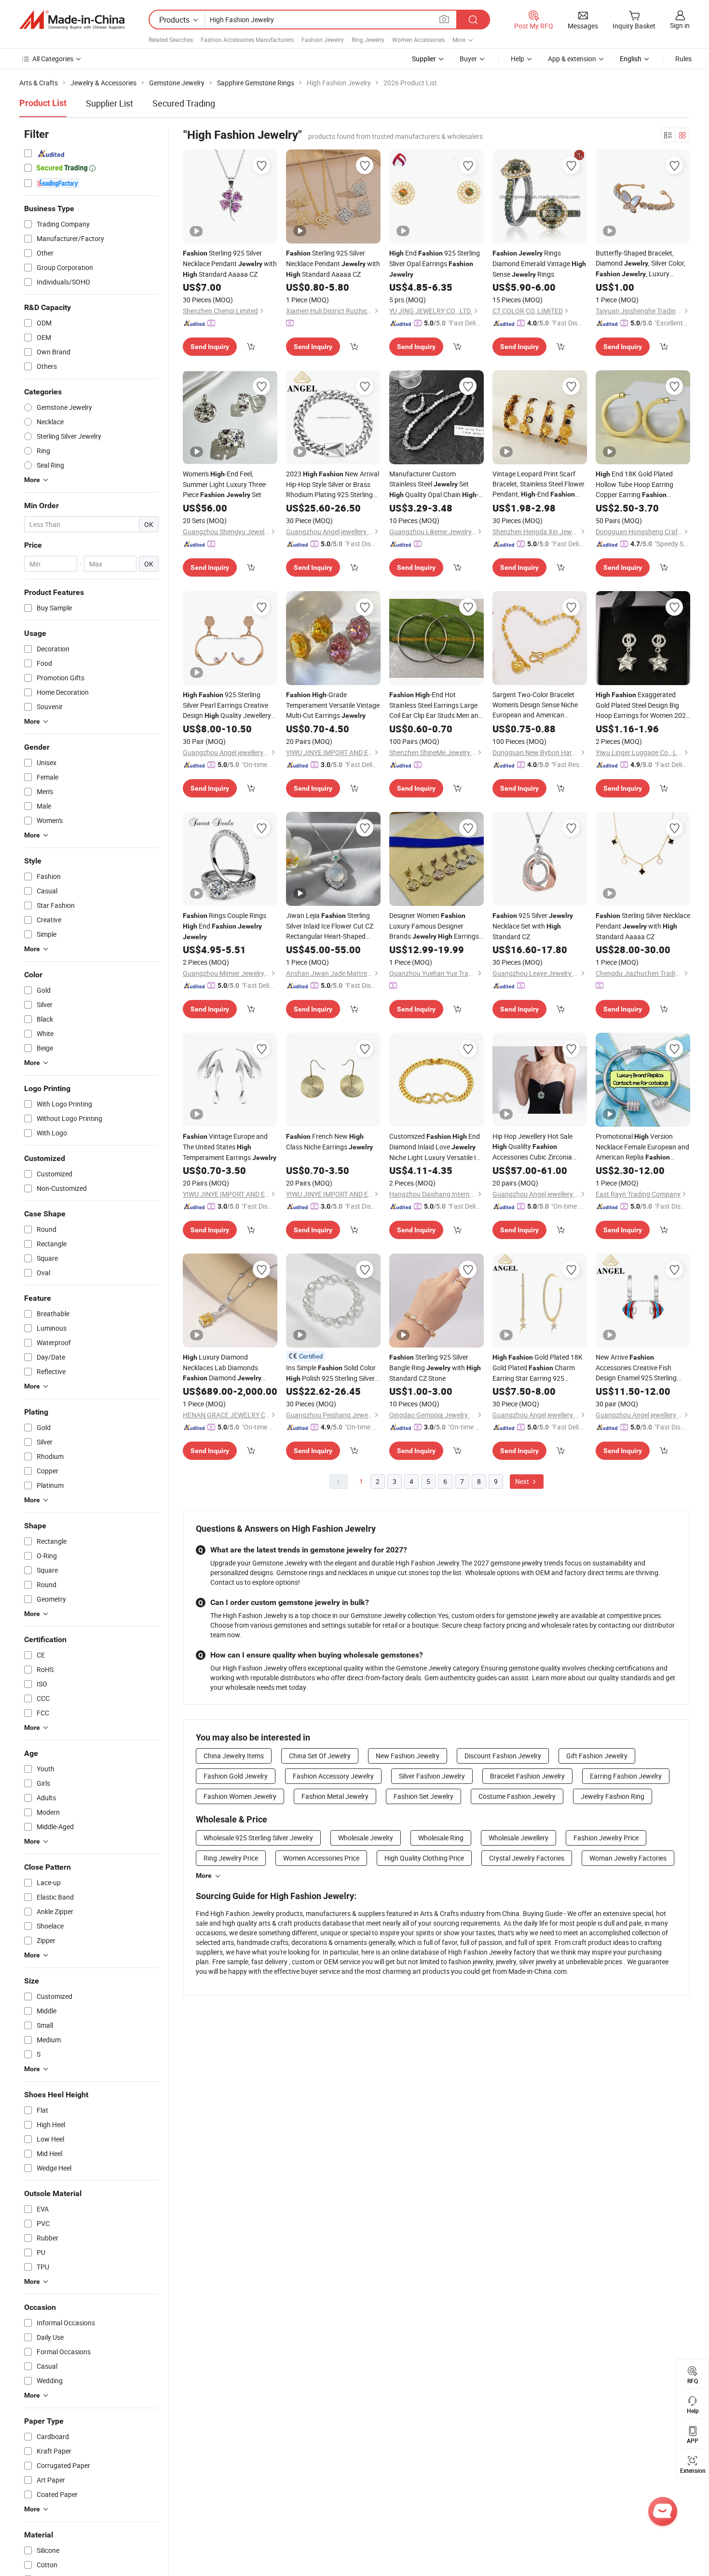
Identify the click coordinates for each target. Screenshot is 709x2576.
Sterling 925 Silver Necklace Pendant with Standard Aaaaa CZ (230, 263)
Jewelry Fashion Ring (613, 1796)
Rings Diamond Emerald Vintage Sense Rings (539, 263)
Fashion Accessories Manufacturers (247, 40)
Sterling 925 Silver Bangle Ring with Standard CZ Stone (435, 1368)
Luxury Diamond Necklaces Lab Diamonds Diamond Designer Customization (222, 1368)
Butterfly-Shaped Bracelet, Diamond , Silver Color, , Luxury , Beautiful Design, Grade (642, 264)
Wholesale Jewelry (366, 1838)
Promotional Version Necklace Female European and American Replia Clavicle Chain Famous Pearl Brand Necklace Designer (642, 1147)
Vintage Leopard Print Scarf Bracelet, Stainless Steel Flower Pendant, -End (539, 484)
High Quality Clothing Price (424, 1858)
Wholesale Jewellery (518, 1838)
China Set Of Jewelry (320, 1756)
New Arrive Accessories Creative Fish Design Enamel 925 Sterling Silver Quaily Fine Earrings (636, 1368)
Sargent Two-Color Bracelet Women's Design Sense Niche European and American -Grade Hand (535, 705)
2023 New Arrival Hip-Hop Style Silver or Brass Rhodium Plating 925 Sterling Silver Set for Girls (333, 484)
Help (518, 59)
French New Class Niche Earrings (329, 1141)
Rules (683, 59)
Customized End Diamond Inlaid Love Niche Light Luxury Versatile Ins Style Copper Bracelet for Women (436, 1147)
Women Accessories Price (321, 1858)
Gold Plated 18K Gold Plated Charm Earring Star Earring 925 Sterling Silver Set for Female (538, 1368)
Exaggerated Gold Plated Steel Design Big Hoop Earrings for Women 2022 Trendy (643, 705)
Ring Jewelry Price (231, 1858)
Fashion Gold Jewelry (236, 1776)
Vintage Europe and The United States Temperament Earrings (230, 1147)
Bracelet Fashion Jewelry (527, 1776)
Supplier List (109, 103)
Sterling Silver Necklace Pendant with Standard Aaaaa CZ (643, 926)
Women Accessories (418, 40)
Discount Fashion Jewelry (503, 1756)
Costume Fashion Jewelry (517, 1796)
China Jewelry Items (234, 1756)
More (204, 1875)
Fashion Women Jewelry (240, 1796)
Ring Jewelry (368, 40)
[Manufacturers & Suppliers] (72, 20)
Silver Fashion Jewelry (432, 1776)
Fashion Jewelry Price (606, 1838)
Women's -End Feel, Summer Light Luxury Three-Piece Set (225, 484)
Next (523, 1481)
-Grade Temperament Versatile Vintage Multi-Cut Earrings (333, 705)
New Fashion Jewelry (408, 1756)
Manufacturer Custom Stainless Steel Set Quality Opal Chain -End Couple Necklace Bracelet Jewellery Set (434, 485)
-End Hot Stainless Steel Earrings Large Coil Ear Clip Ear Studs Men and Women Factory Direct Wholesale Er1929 (436, 705)
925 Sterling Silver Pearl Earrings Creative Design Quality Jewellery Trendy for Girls (227, 705)
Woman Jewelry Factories (628, 1858)
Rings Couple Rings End (225, 926)
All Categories (53, 59)
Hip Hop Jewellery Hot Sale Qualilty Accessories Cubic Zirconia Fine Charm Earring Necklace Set (536, 1147)
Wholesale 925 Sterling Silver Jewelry (258, 1838)
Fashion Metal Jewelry (335, 1796)
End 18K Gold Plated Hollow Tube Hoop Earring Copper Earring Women (634, 485)
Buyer (468, 59)
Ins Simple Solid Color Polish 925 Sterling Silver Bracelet (331, 1373)
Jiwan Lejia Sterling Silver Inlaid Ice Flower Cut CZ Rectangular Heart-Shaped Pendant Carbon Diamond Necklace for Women (333, 926)
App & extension (572, 59)
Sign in (680, 25)
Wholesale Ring (441, 1838)
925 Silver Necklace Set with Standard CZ (533, 926)
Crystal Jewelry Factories (527, 1858)
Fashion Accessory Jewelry (333, 1776)
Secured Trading (184, 103)
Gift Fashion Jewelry (597, 1756)
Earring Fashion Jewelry (626, 1776)
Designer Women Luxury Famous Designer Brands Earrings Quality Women (434, 926)
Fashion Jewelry (323, 40)
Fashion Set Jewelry (423, 1796)
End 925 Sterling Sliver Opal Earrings (435, 263)
